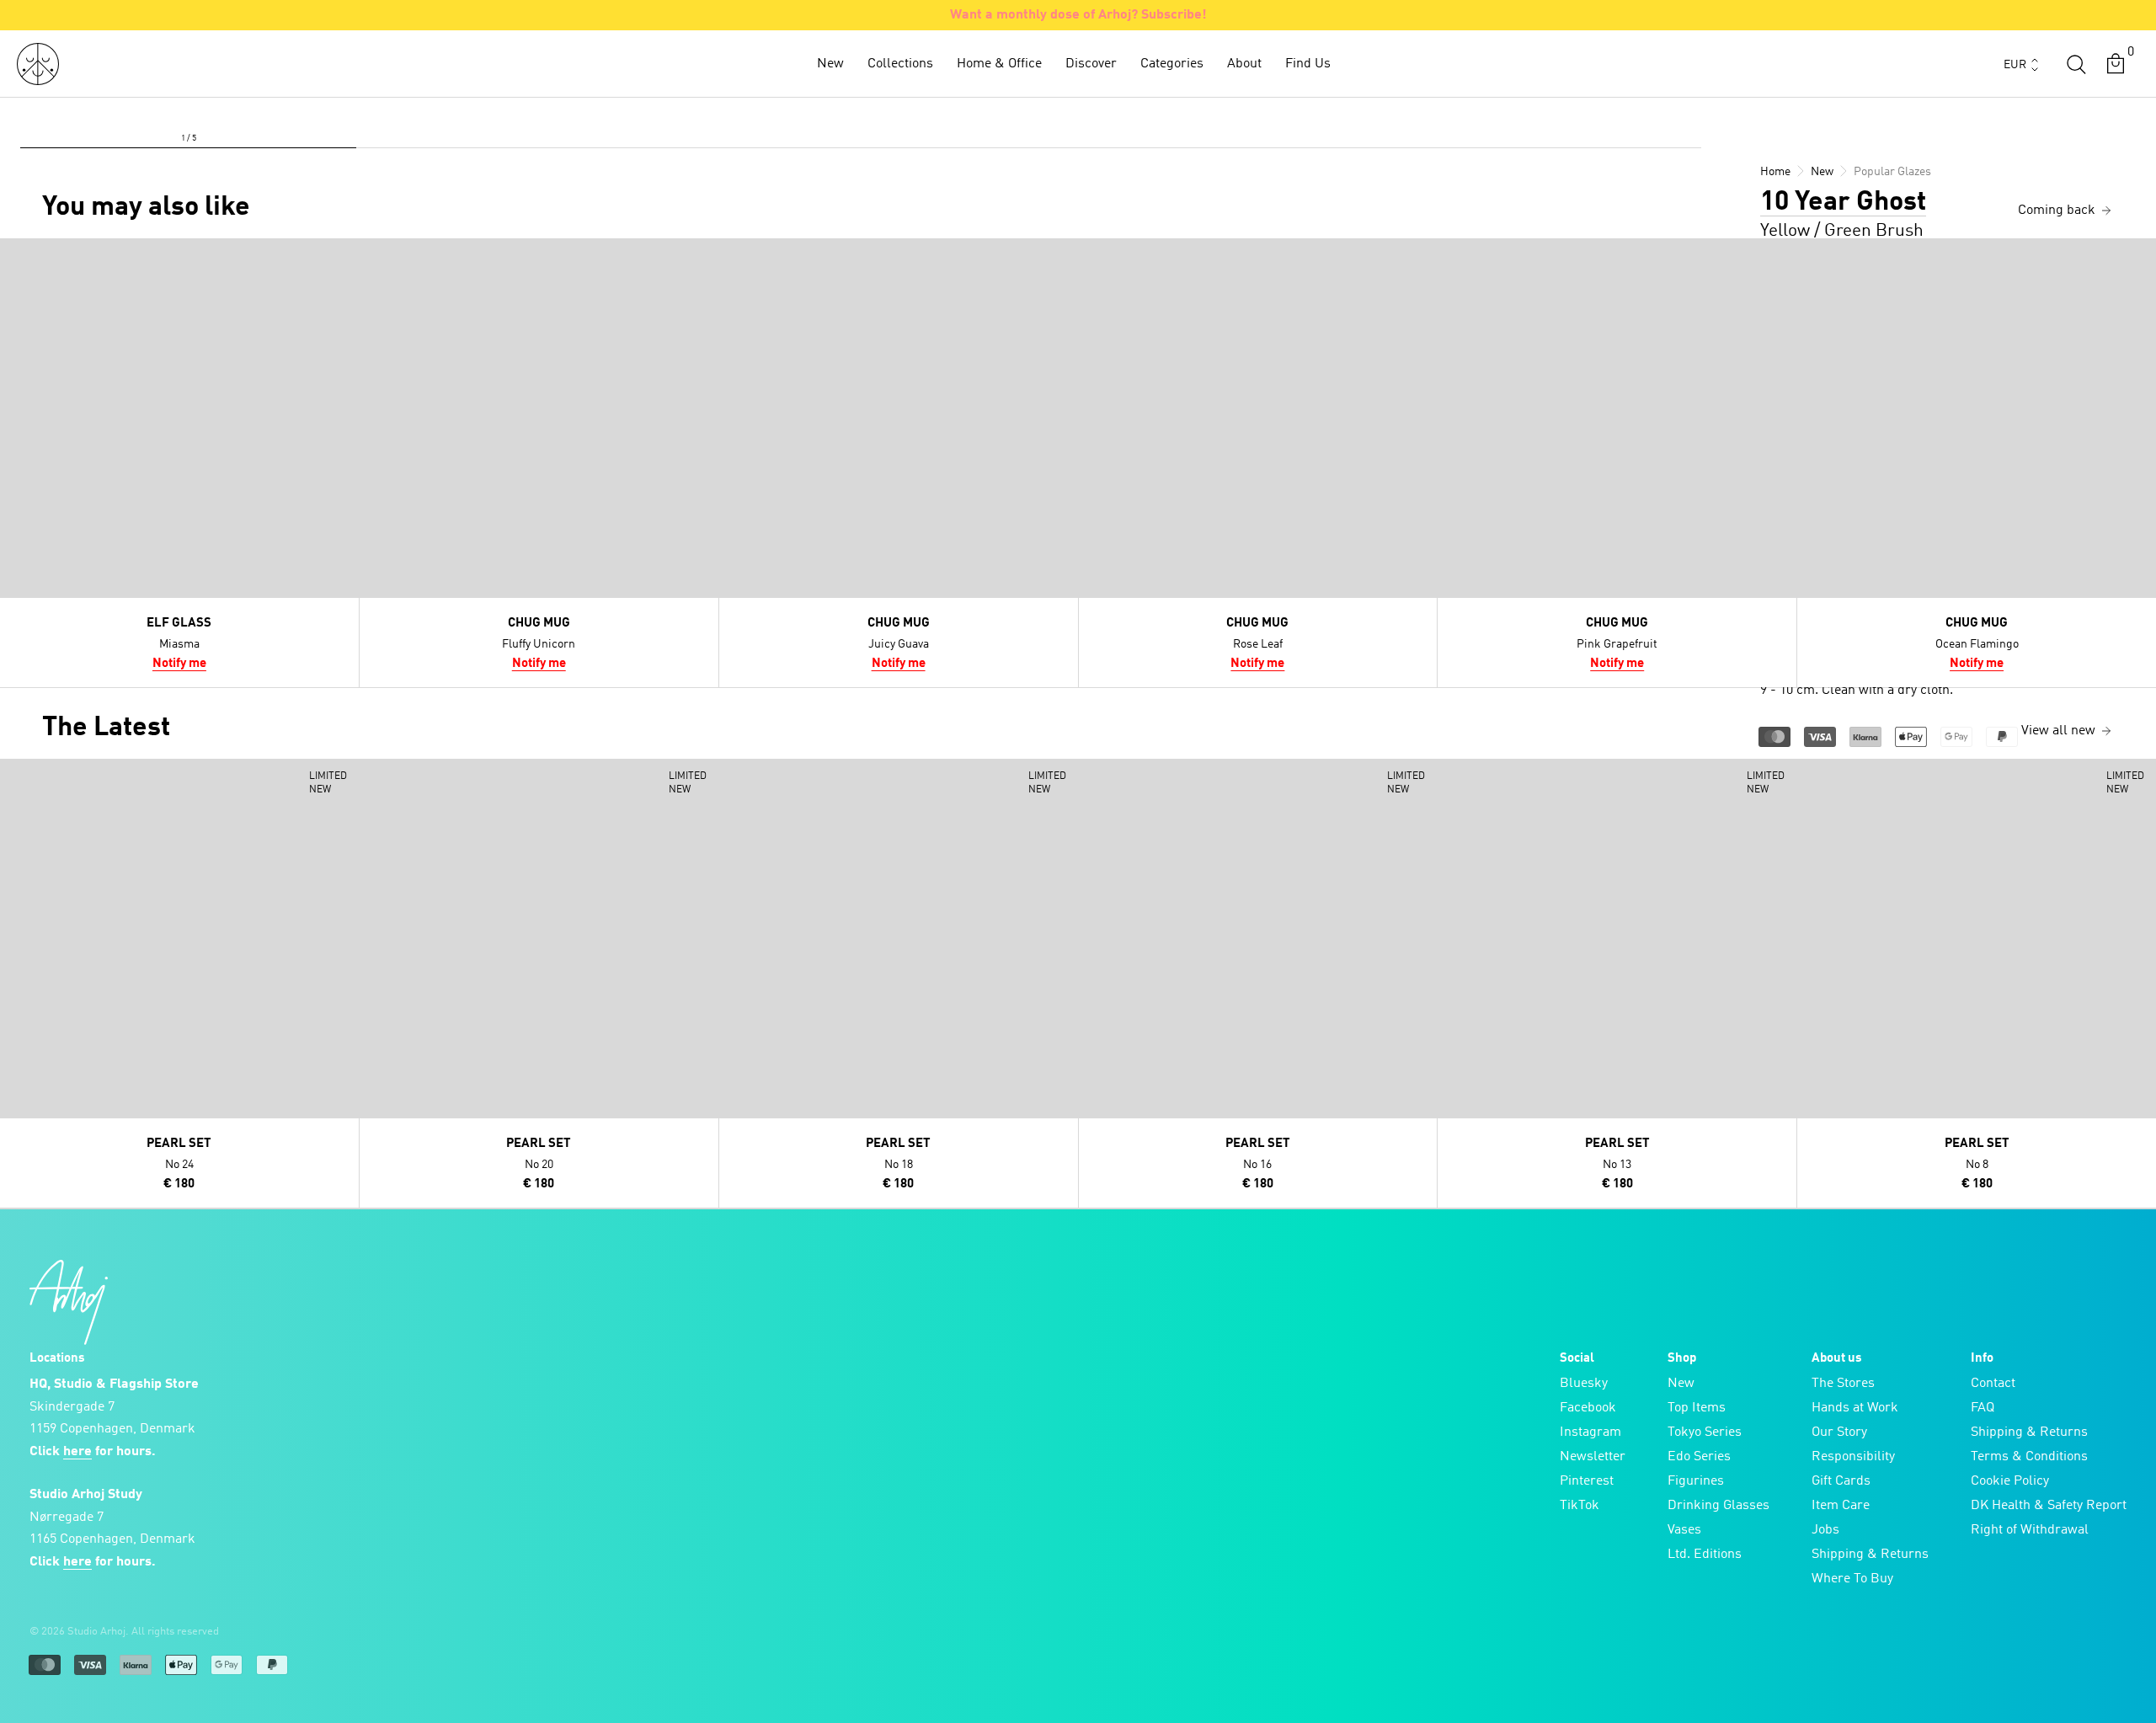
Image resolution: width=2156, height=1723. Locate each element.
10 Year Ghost (1843, 203)
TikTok (1580, 1506)
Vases (1684, 1530)
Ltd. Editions (1705, 1555)
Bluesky (1584, 1384)
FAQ (1983, 1408)
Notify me (179, 664)
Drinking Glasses (1718, 1506)
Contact (1993, 1384)
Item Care (1841, 1506)
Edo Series (1699, 1457)
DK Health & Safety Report (2049, 1506)
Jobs (1825, 1530)
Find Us (1308, 64)
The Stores (1843, 1384)
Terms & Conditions (2029, 1457)
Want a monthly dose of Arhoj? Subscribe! (1078, 15)
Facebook (1588, 1408)
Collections (900, 64)
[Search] (2076, 64)
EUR (2015, 65)
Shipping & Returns (1870, 1555)
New (830, 64)
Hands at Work (1855, 1408)
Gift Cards (1841, 1481)
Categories (1172, 64)
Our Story (1839, 1432)
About (1244, 64)
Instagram (1590, 1432)
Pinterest (1587, 1481)
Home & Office (999, 64)
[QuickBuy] (15, 255)
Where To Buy (1852, 1579)
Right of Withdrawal (2030, 1530)
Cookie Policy (2010, 1481)
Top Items (1697, 1408)
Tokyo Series (1705, 1432)
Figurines (1696, 1481)
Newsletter (1593, 1457)
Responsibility (1853, 1457)
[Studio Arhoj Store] (38, 64)
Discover (1091, 64)
